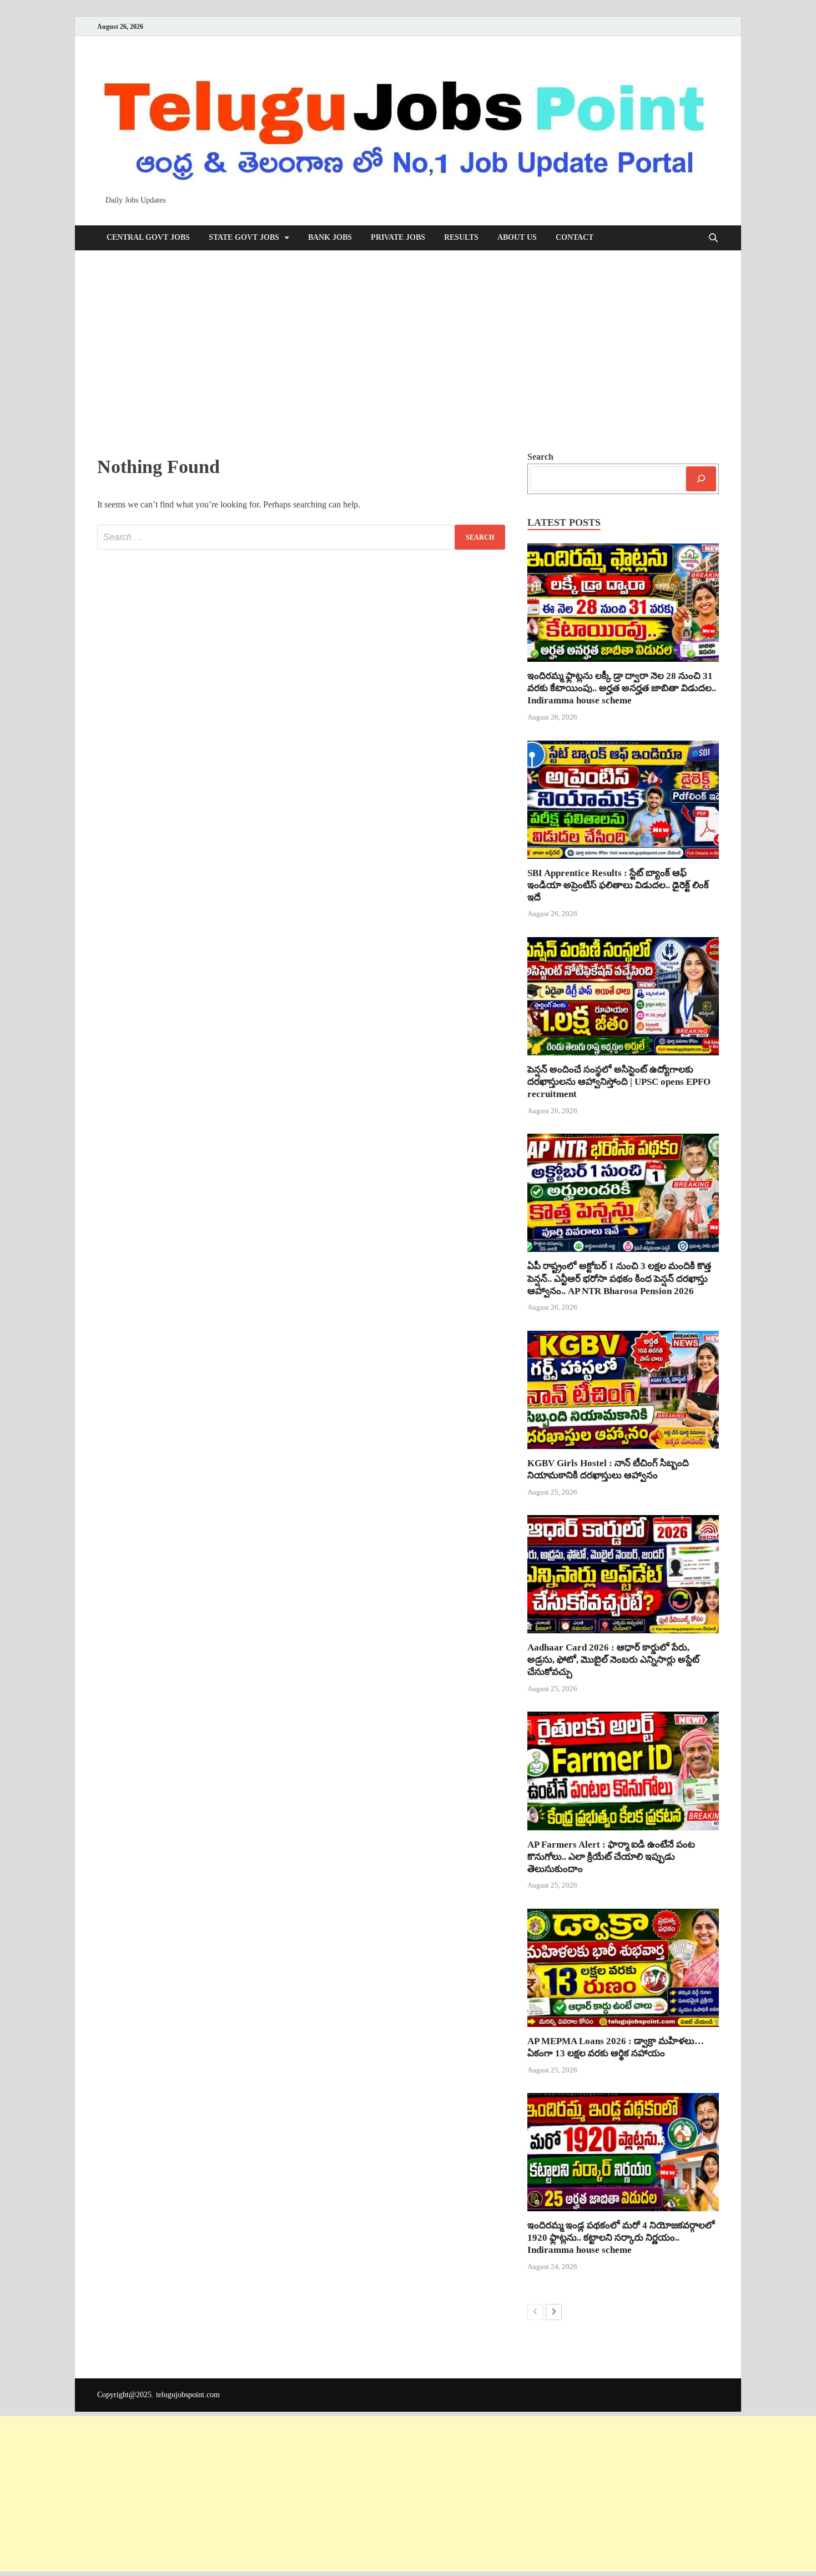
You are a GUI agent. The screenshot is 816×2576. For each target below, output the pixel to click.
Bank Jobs (330, 237)
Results (461, 237)
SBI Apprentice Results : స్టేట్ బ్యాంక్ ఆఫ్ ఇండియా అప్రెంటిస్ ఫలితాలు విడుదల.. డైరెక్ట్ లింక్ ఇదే (618, 885)
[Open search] (713, 238)
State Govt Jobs (244, 237)
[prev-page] (535, 2312)
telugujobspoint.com (188, 2395)
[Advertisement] (408, 350)
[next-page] (554, 2312)
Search (540, 457)
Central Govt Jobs (148, 237)
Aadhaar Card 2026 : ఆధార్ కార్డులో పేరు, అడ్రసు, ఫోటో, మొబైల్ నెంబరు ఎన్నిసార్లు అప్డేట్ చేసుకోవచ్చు (613, 1660)
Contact (575, 237)
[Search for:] (301, 537)
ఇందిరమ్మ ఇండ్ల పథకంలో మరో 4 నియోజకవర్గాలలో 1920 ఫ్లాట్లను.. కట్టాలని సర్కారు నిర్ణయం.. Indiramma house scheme (621, 2238)
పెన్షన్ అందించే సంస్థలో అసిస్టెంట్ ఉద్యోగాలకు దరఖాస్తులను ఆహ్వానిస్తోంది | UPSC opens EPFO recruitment (619, 1082)
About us (517, 237)
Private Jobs (398, 237)
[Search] (701, 479)
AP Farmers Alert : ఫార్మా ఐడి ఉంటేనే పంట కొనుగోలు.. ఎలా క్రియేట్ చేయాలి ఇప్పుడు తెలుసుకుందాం (611, 1857)
